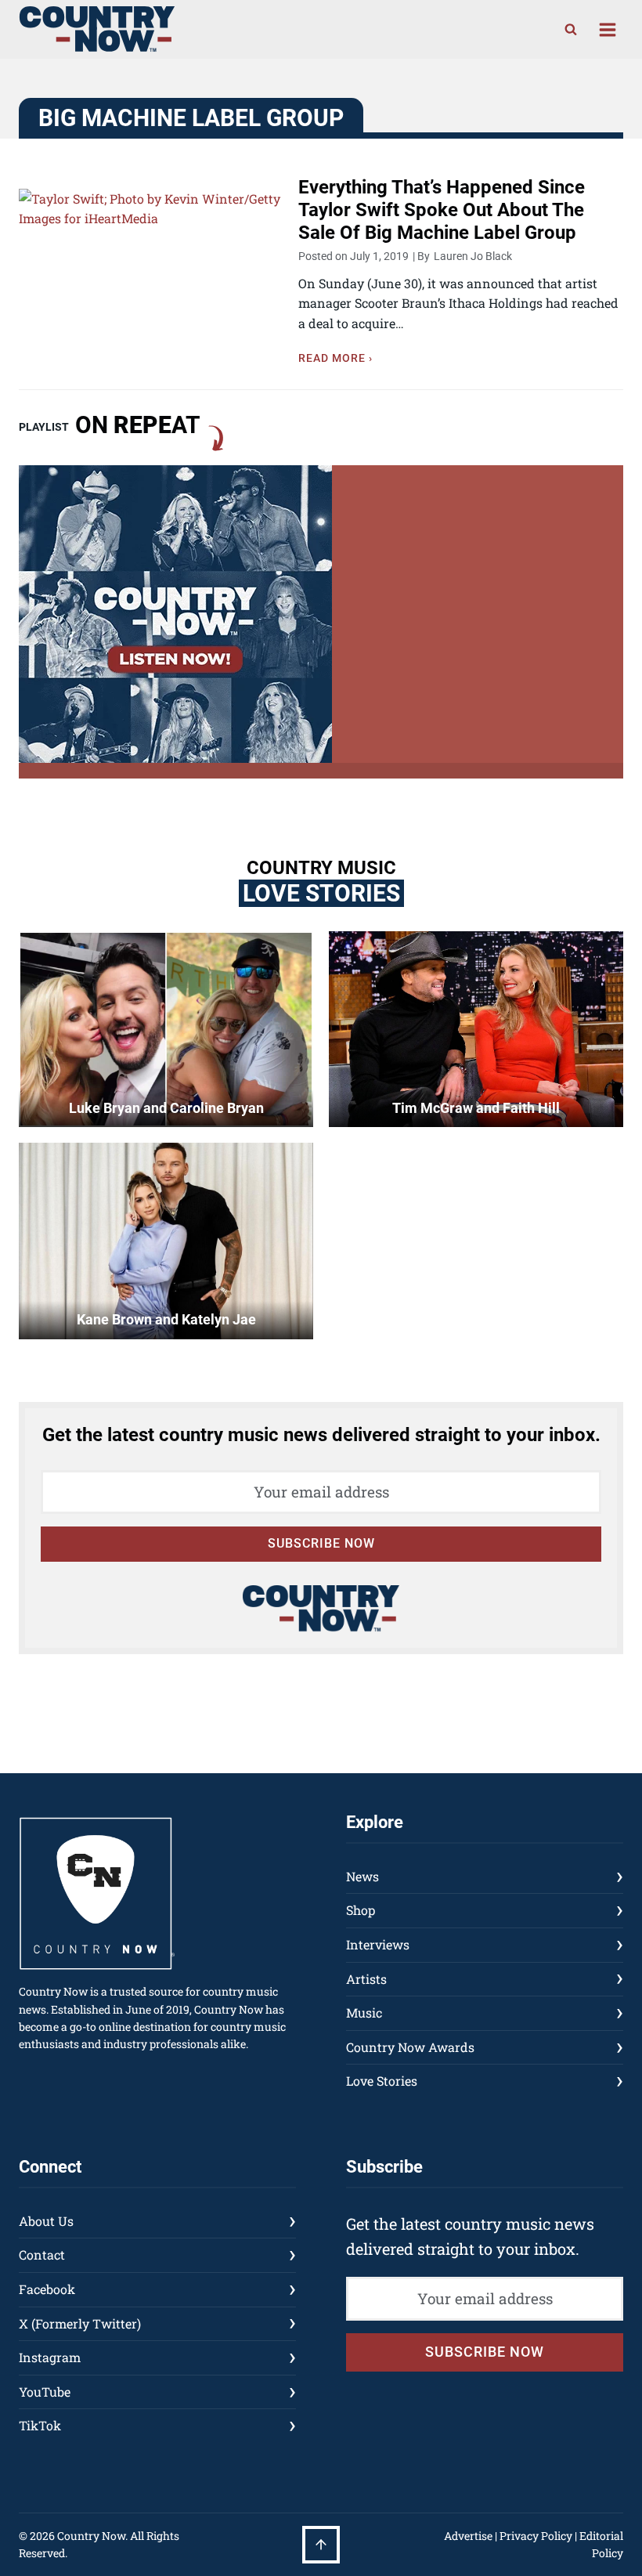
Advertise (468, 2536)
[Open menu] (607, 29)
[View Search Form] (571, 30)
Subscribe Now (321, 1543)
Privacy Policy (536, 2536)
